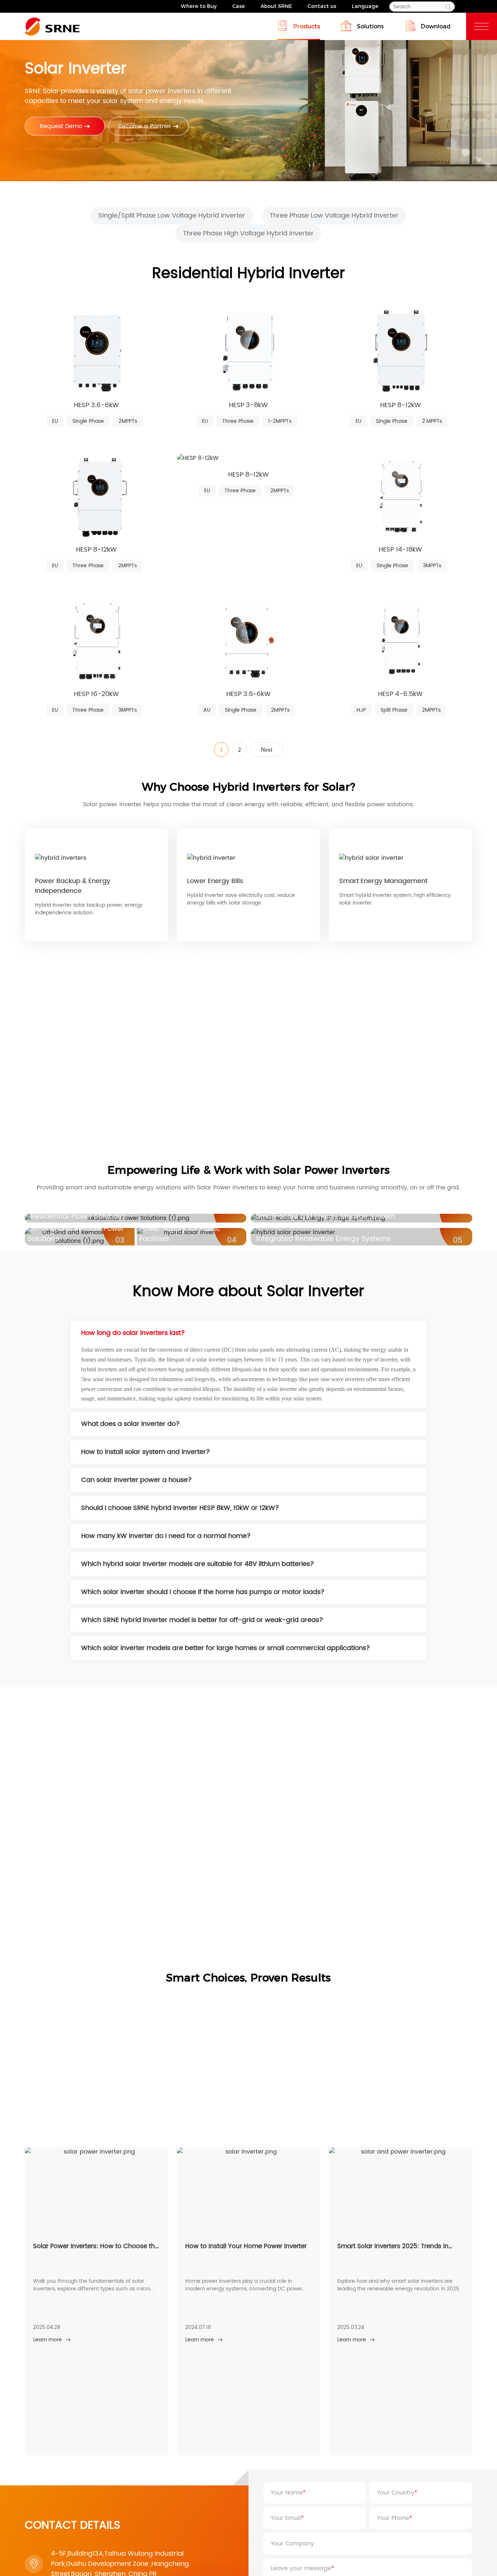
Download (436, 26)
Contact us (322, 6)
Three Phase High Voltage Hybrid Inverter (248, 233)
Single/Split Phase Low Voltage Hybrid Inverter (172, 216)
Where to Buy (199, 6)
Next (267, 750)
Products (307, 26)
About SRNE (276, 6)
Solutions (370, 26)
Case (238, 6)
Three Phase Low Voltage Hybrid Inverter (334, 216)
